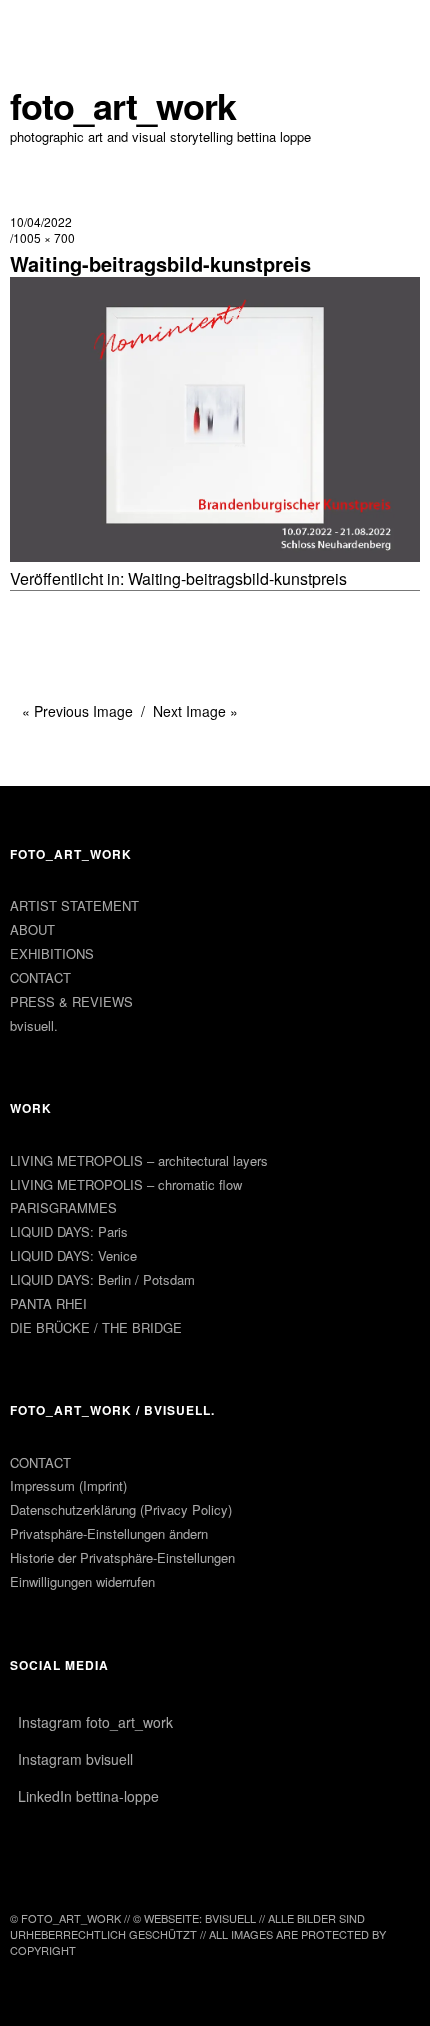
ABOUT (32, 929)
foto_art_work (123, 105)
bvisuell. (34, 1025)
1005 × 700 (44, 237)
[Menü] (35, 25)
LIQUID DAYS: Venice (73, 1255)
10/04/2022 (41, 221)
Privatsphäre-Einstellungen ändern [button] (109, 1533)
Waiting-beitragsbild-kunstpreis (237, 578)
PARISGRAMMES (63, 1207)
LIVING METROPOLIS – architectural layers (139, 1160)
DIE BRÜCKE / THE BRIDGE (96, 1327)
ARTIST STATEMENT (74, 905)
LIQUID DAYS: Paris (69, 1231)
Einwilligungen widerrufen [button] (82, 1581)
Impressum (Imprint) (68, 1485)
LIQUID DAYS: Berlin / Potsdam (102, 1279)
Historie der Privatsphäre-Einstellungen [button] (122, 1557)
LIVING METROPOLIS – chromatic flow (126, 1184)
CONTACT (40, 977)
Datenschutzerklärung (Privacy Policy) (121, 1509)
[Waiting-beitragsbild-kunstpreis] (215, 555)
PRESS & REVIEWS (71, 1001)
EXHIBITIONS (52, 953)
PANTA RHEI (48, 1303)
